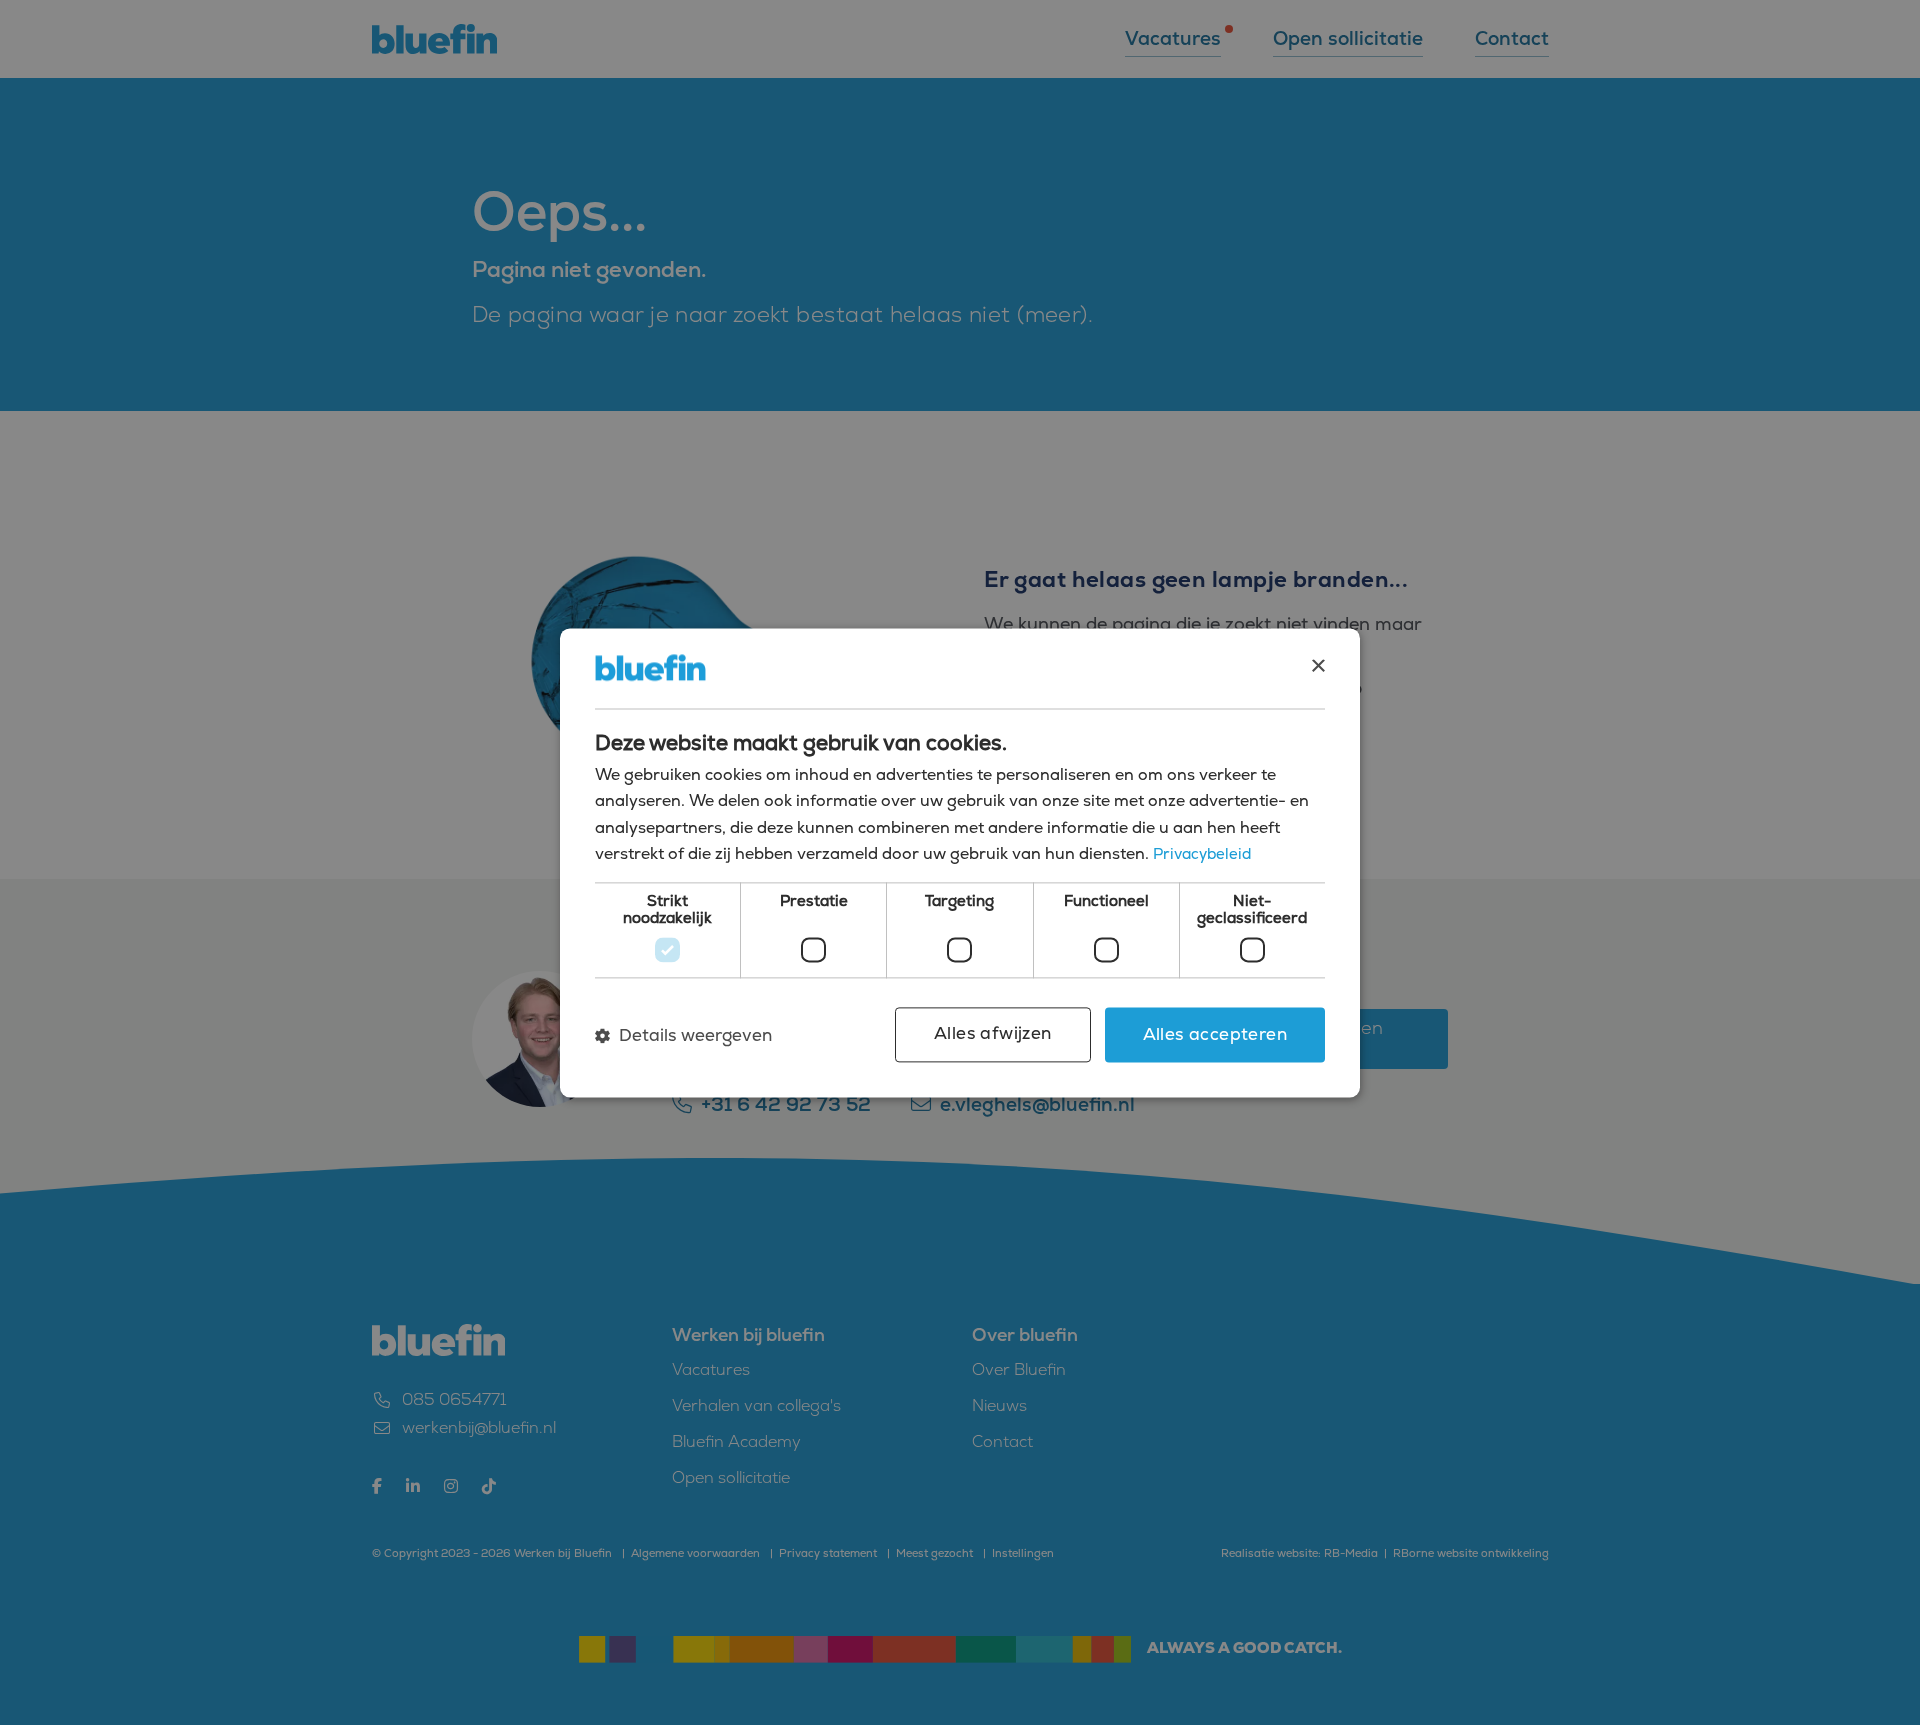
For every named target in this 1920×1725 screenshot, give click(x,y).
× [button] (1317, 666)
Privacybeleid (1202, 853)
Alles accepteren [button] (1215, 1035)
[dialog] (960, 862)
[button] (683, 1035)
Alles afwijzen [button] (993, 1034)
